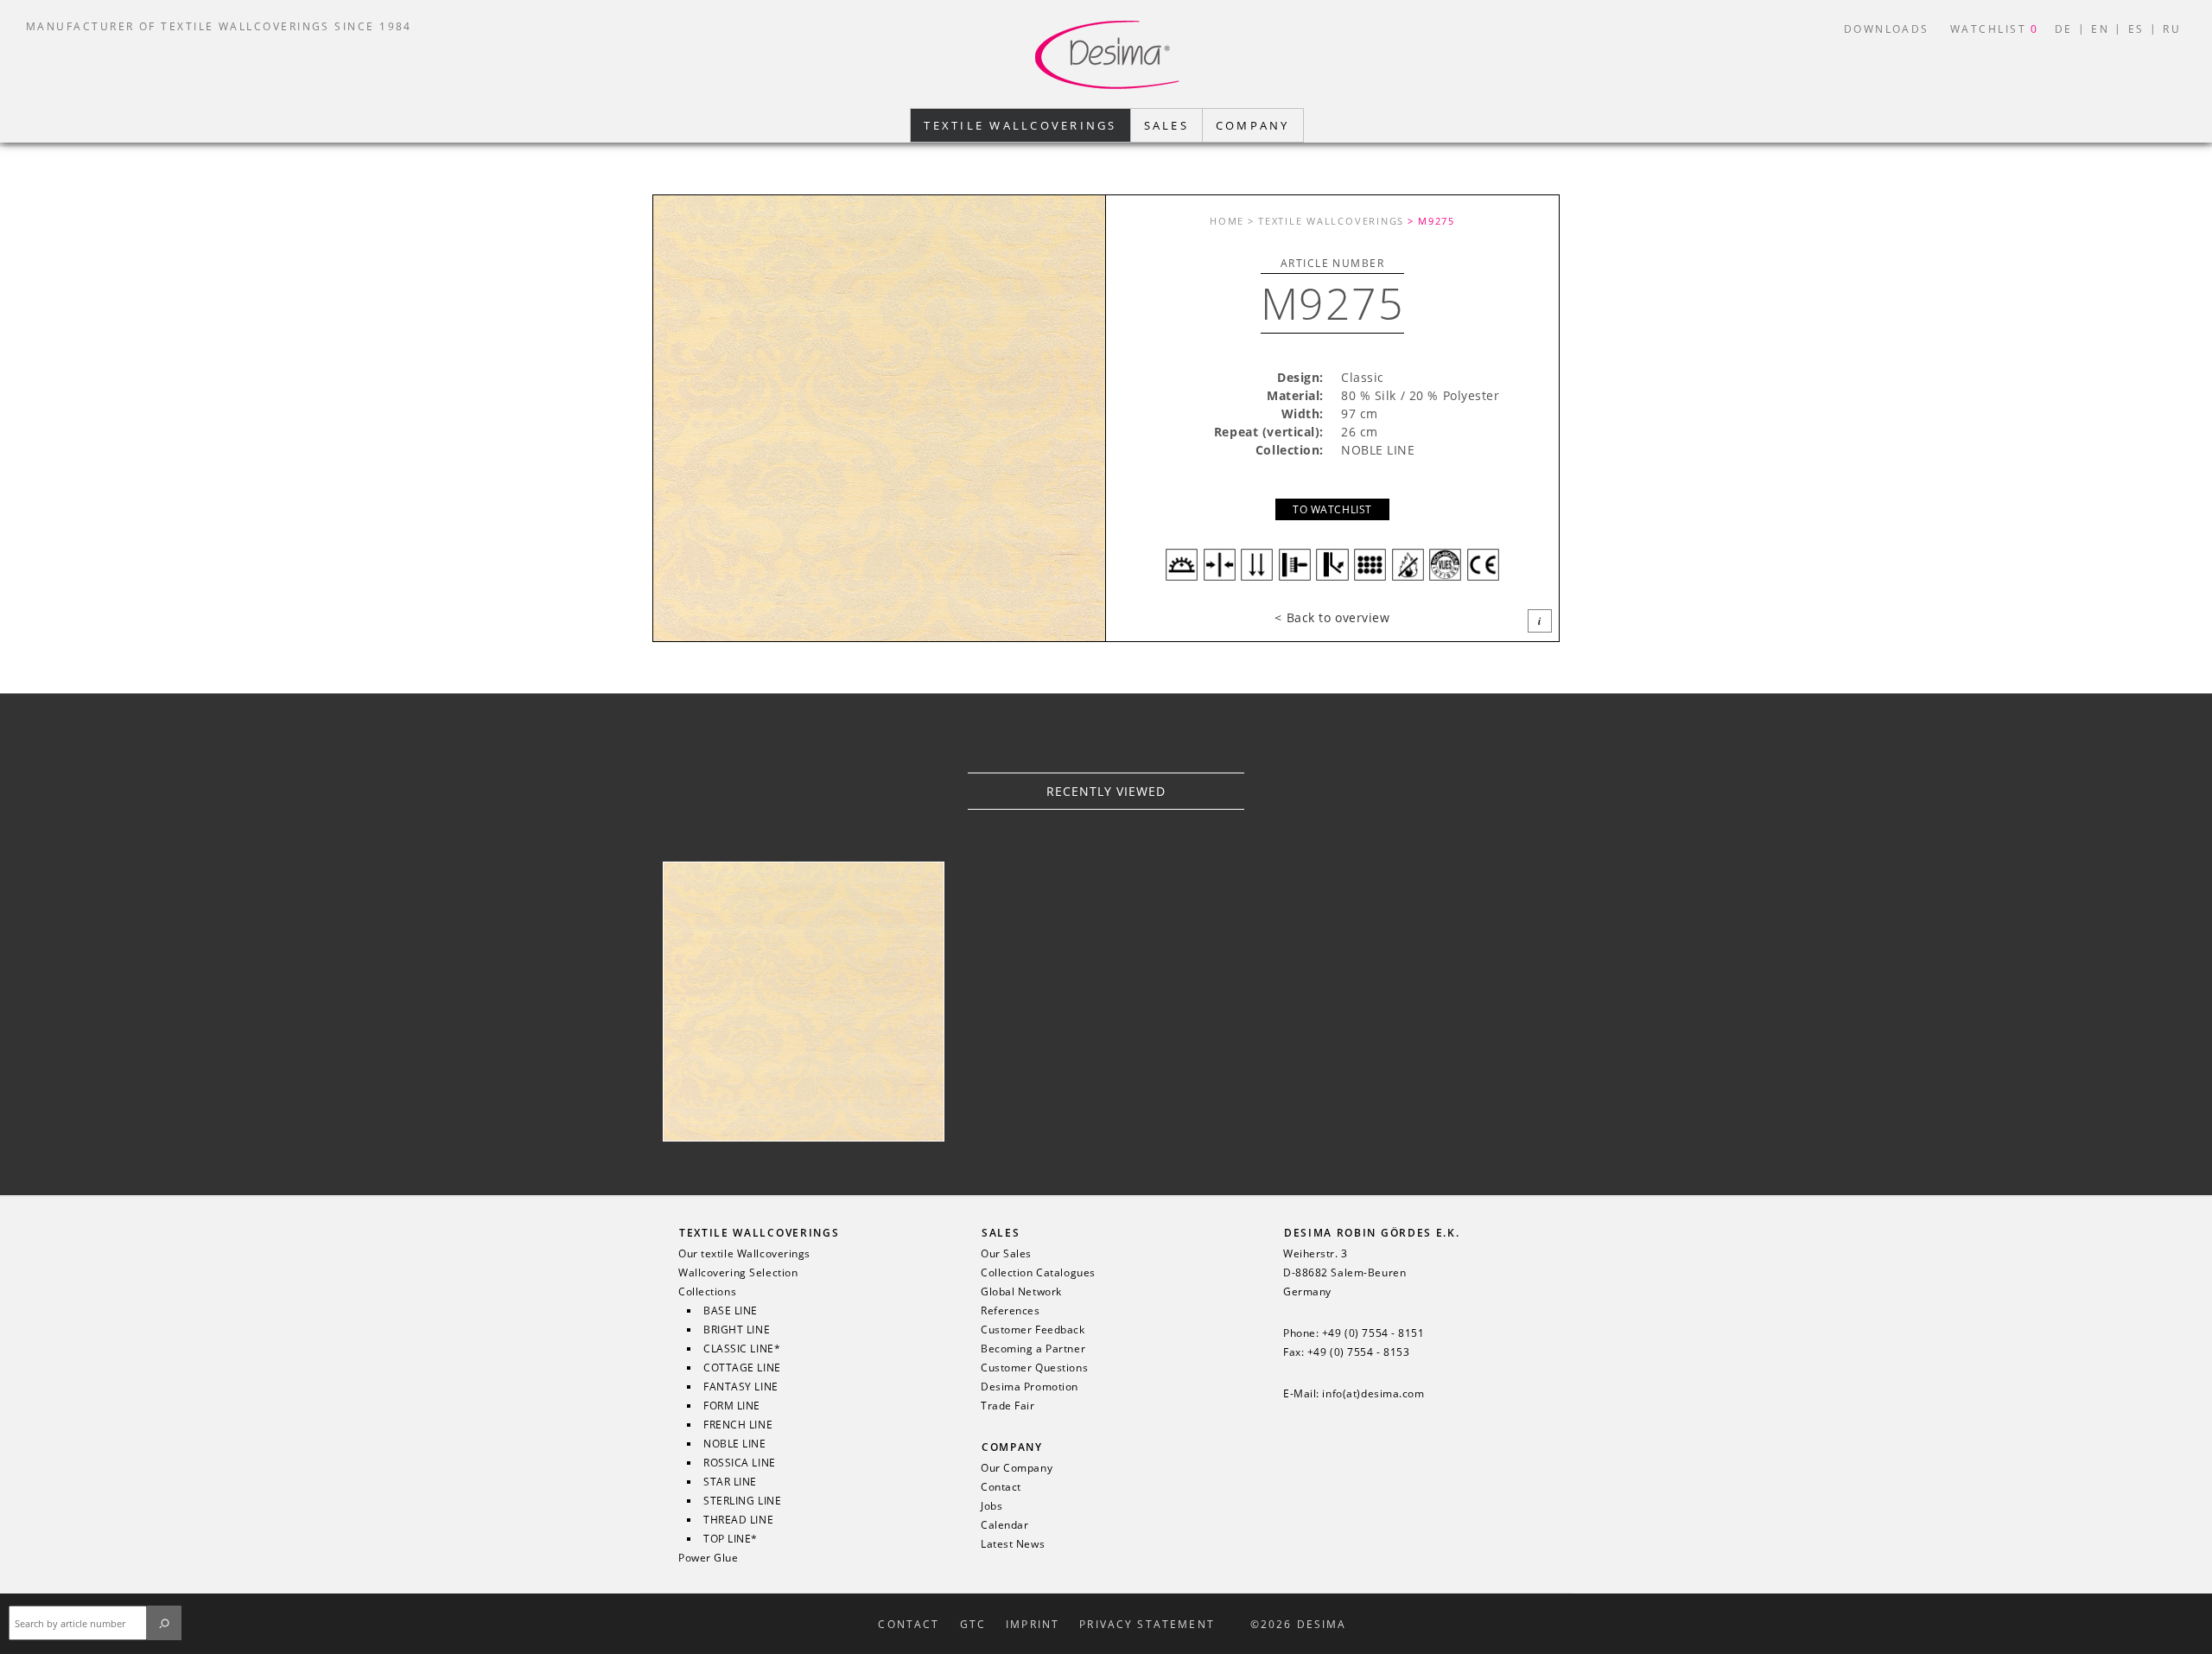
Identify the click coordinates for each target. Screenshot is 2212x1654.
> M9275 (1431, 221)
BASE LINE (731, 1311)
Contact (1001, 1487)
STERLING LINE (742, 1501)
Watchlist (1995, 29)
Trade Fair (1008, 1406)
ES (2136, 29)
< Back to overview (1332, 617)
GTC (973, 1625)
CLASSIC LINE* (742, 1349)
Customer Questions (1034, 1368)
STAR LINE (730, 1482)
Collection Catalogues (1038, 1273)
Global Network (1021, 1292)
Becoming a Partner (1033, 1349)
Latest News (1013, 1544)
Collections (707, 1292)
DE (2064, 29)
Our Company (1017, 1468)
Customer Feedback (1033, 1330)
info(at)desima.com (1373, 1394)
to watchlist (1332, 509)
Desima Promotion (1030, 1387)
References (1011, 1311)
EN (2100, 29)
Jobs (992, 1506)
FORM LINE (732, 1406)
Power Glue (709, 1558)
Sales (1001, 1233)
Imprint (1033, 1625)
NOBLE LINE (735, 1444)
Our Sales (1006, 1254)
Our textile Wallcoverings (744, 1254)
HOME (1227, 221)
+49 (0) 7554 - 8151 (1373, 1333)
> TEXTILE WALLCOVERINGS (1326, 221)
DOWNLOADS (1887, 29)
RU (2172, 29)
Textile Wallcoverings (759, 1233)
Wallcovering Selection (738, 1273)
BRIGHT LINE (737, 1330)
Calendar (1004, 1525)
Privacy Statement (1147, 1625)
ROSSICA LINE (740, 1463)
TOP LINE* (731, 1539)
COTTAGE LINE (742, 1368)
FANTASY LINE (741, 1387)
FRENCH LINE (738, 1425)
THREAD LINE (738, 1520)
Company (1012, 1447)
